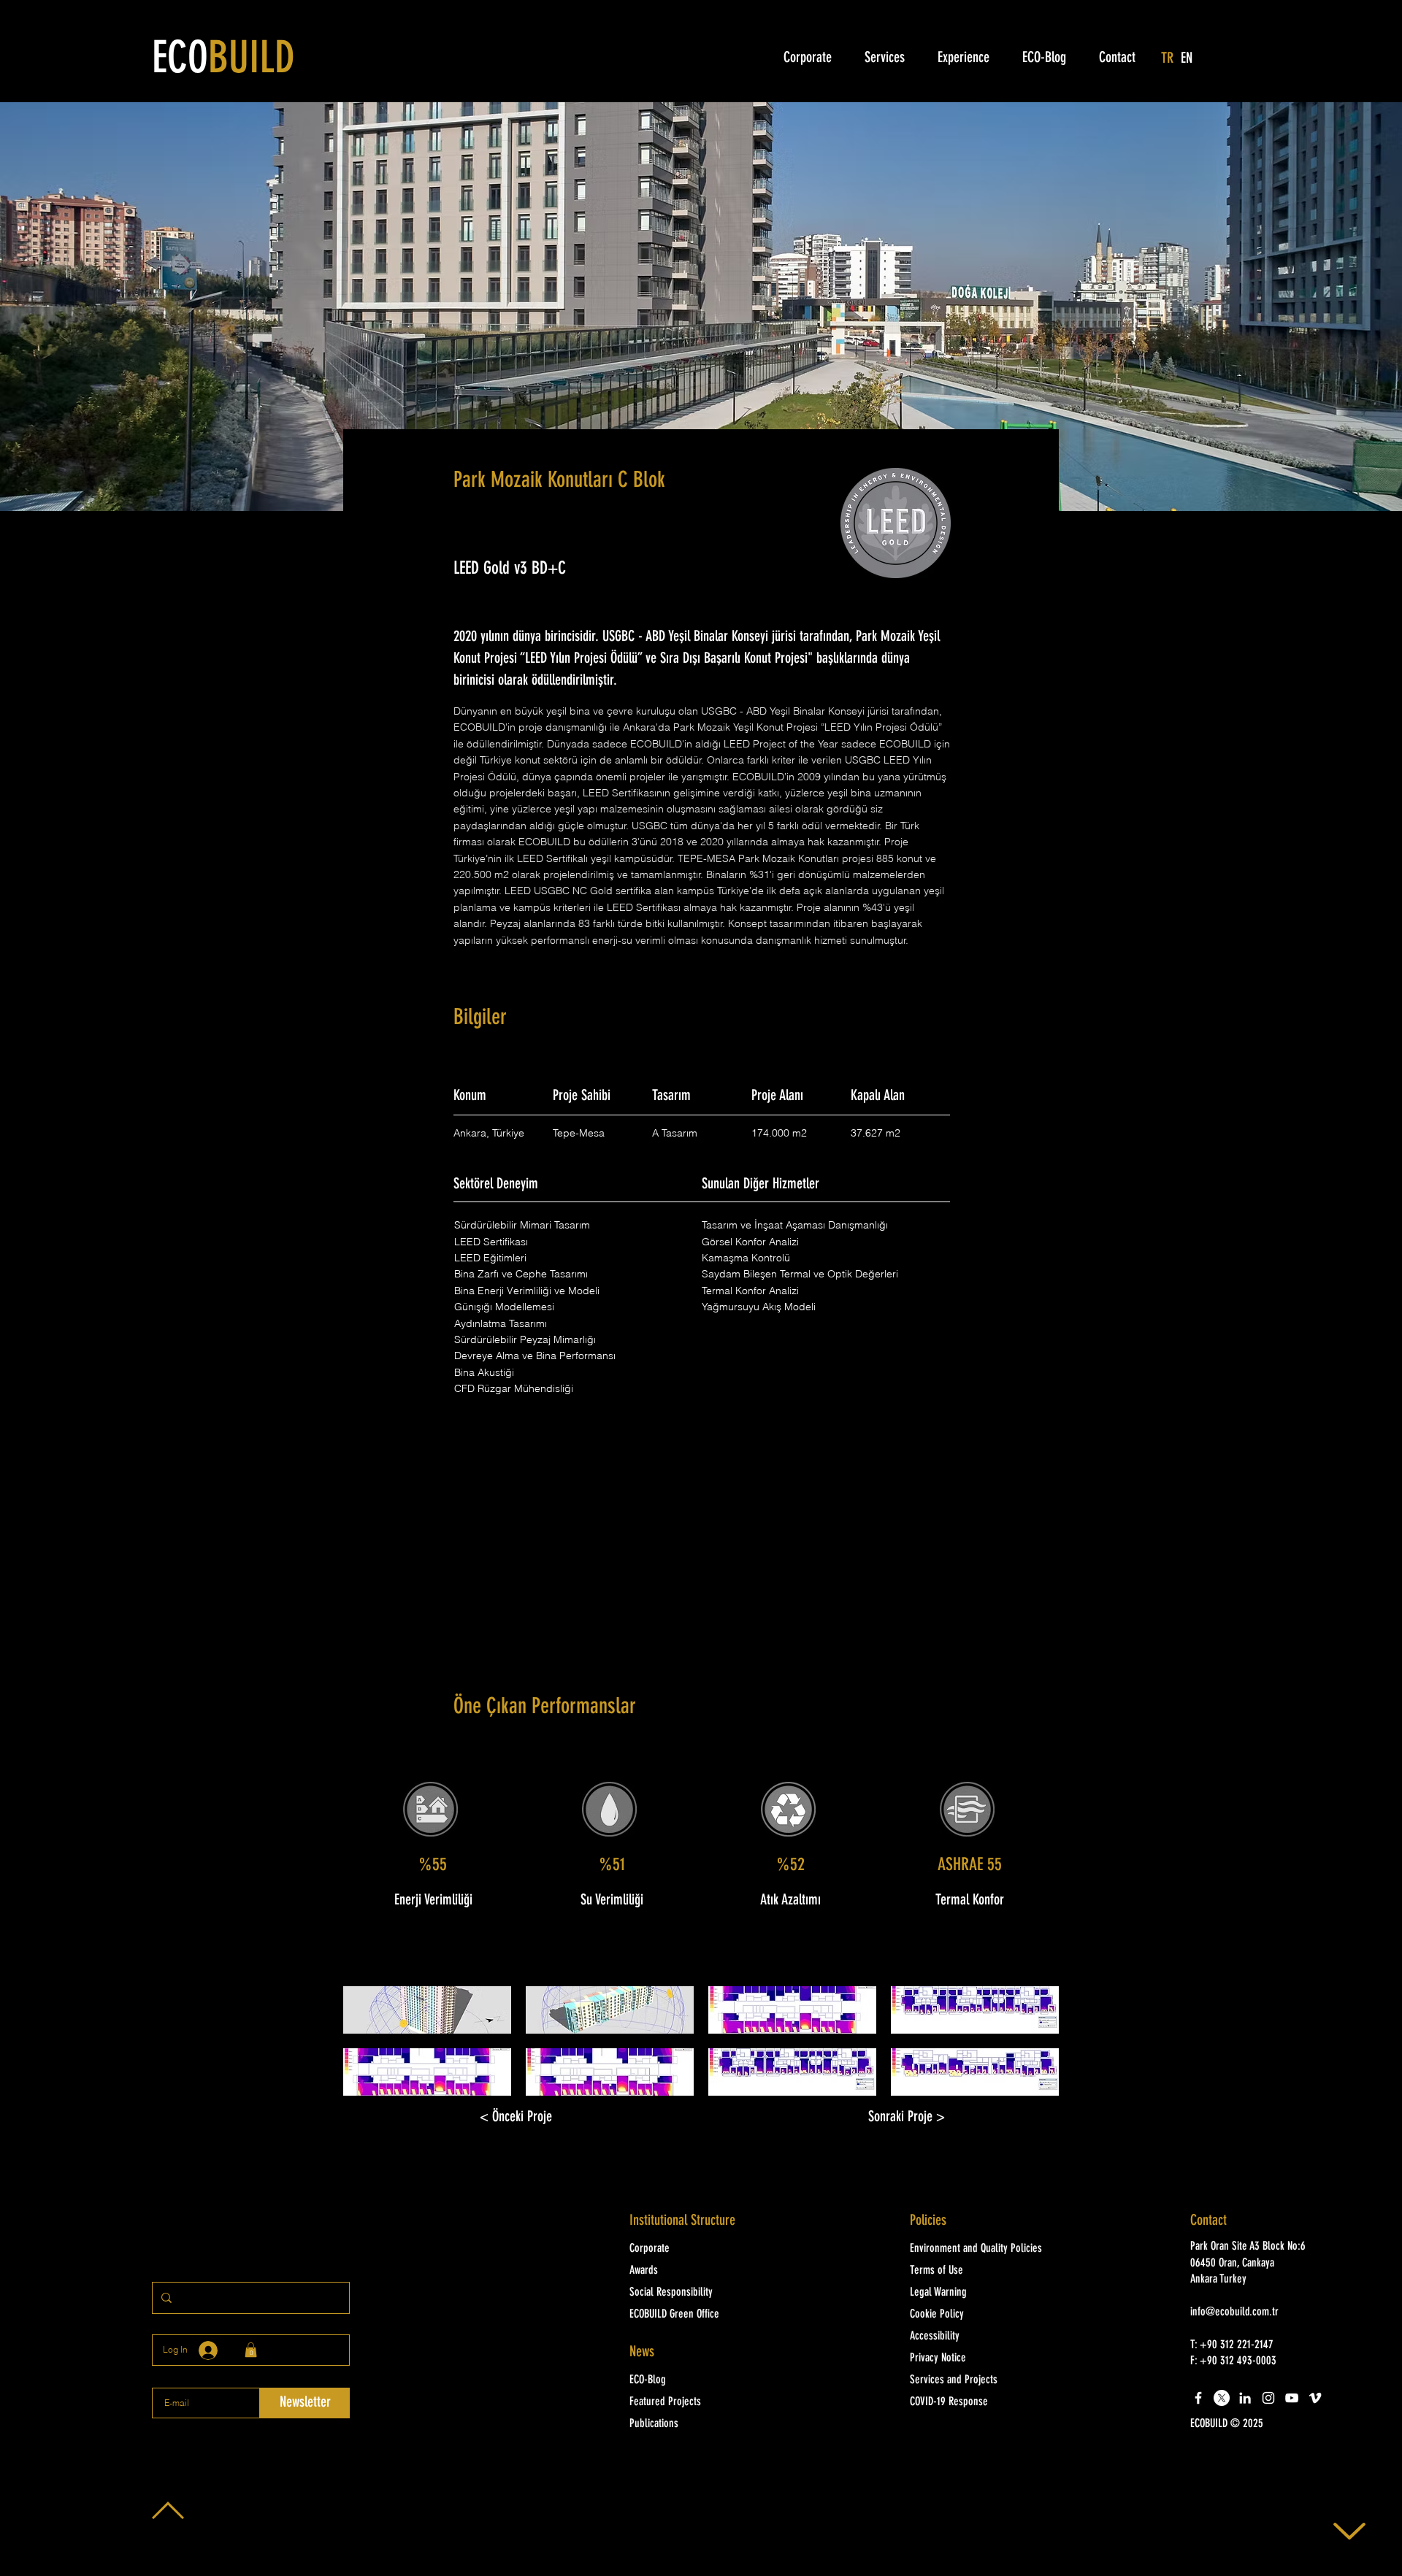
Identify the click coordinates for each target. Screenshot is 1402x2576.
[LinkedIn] (1245, 2398)
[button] (427, 2010)
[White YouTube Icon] (1292, 2398)
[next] (1032, 2049)
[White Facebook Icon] (1198, 2398)
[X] (1222, 2398)
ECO (223, 61)
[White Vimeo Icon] (1315, 2398)
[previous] (370, 2049)
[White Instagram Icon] (1268, 2398)
